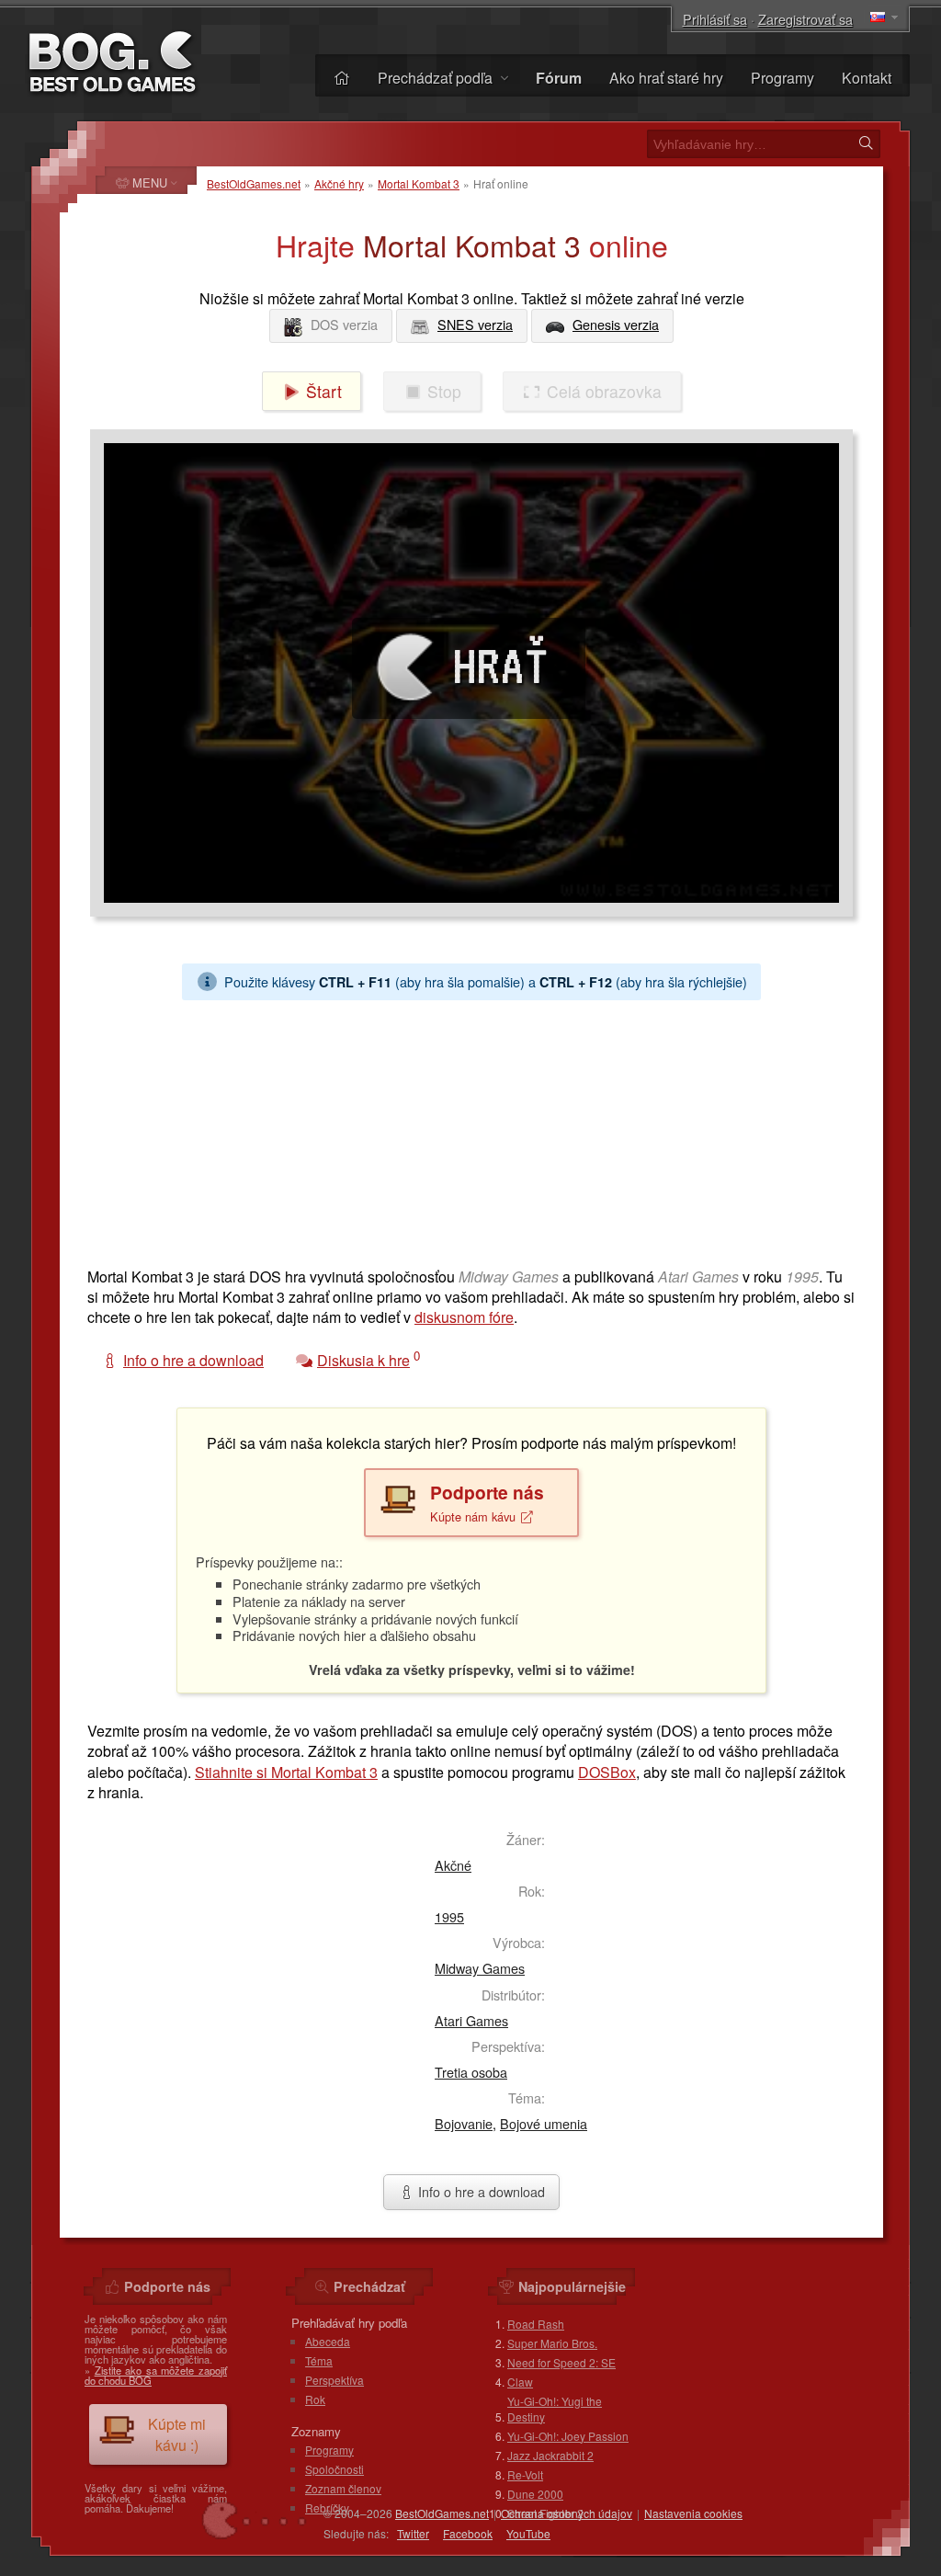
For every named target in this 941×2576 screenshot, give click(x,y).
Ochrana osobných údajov (567, 2513)
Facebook (468, 2533)
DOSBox (607, 1772)
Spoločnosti (334, 2469)
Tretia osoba (471, 2072)
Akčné (453, 1865)
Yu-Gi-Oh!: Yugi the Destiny (555, 2409)
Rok (315, 2399)
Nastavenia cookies (693, 2513)
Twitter (413, 2533)
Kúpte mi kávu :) (177, 2434)
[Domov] (342, 78)
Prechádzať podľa (437, 78)
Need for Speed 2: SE (561, 2362)
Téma (319, 2360)
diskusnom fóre (464, 1317)
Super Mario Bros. (552, 2343)
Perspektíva (334, 2380)
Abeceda (328, 2341)
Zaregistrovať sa (805, 19)
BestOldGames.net (254, 183)
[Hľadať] (866, 143)
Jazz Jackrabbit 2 (550, 2455)
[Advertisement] (471, 1129)
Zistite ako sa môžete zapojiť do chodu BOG (156, 2375)
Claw (520, 2382)
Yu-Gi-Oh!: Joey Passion (568, 2436)
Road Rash (536, 2324)
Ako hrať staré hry (666, 78)
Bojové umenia (544, 2123)
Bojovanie (464, 2123)
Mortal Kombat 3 (419, 183)
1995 (449, 1916)
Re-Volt (525, 2474)
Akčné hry (339, 183)
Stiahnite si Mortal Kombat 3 (286, 1772)
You (528, 2533)
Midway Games (480, 1968)
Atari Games (471, 2020)
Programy (782, 78)
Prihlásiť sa (715, 19)
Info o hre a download (480, 2191)
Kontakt (867, 78)
